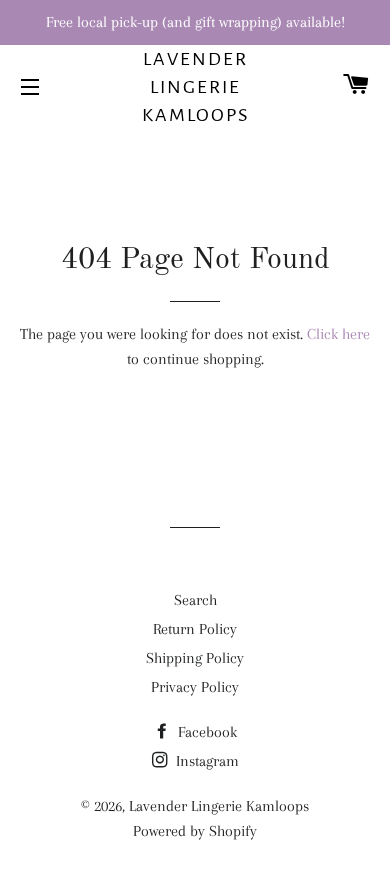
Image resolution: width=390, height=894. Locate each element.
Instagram (205, 761)
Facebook (205, 732)
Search (195, 600)
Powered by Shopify (195, 831)
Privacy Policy (195, 687)
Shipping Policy (195, 658)
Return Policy (195, 629)
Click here (338, 334)
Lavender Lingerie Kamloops (195, 87)
